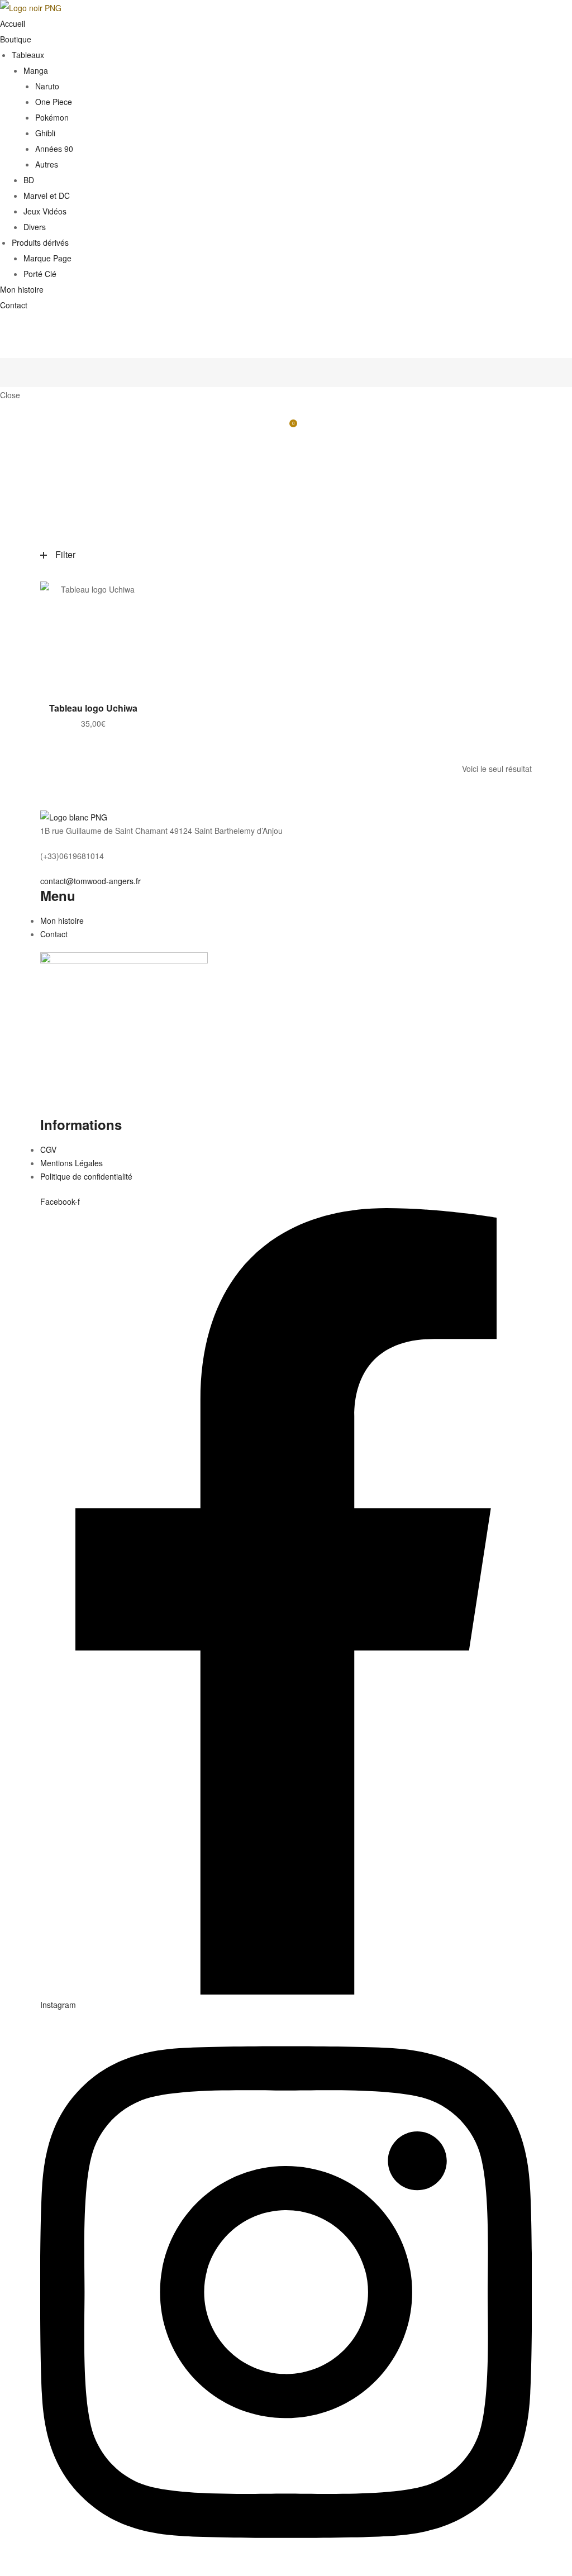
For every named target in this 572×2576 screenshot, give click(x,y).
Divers (35, 227)
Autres (47, 164)
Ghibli (45, 133)
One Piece (54, 102)
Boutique (16, 39)
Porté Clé (40, 274)
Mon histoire (22, 289)
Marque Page (47, 258)
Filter (65, 554)
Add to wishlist (132, 595)
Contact (14, 305)
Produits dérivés (40, 242)
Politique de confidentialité (86, 1176)
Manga (36, 70)
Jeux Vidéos (45, 211)
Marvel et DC (47, 195)
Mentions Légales (71, 1163)
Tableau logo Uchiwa (93, 708)
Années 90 (54, 149)
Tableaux (28, 55)
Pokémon (52, 117)
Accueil (13, 23)
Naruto (47, 86)
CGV (48, 1149)
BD (29, 180)
